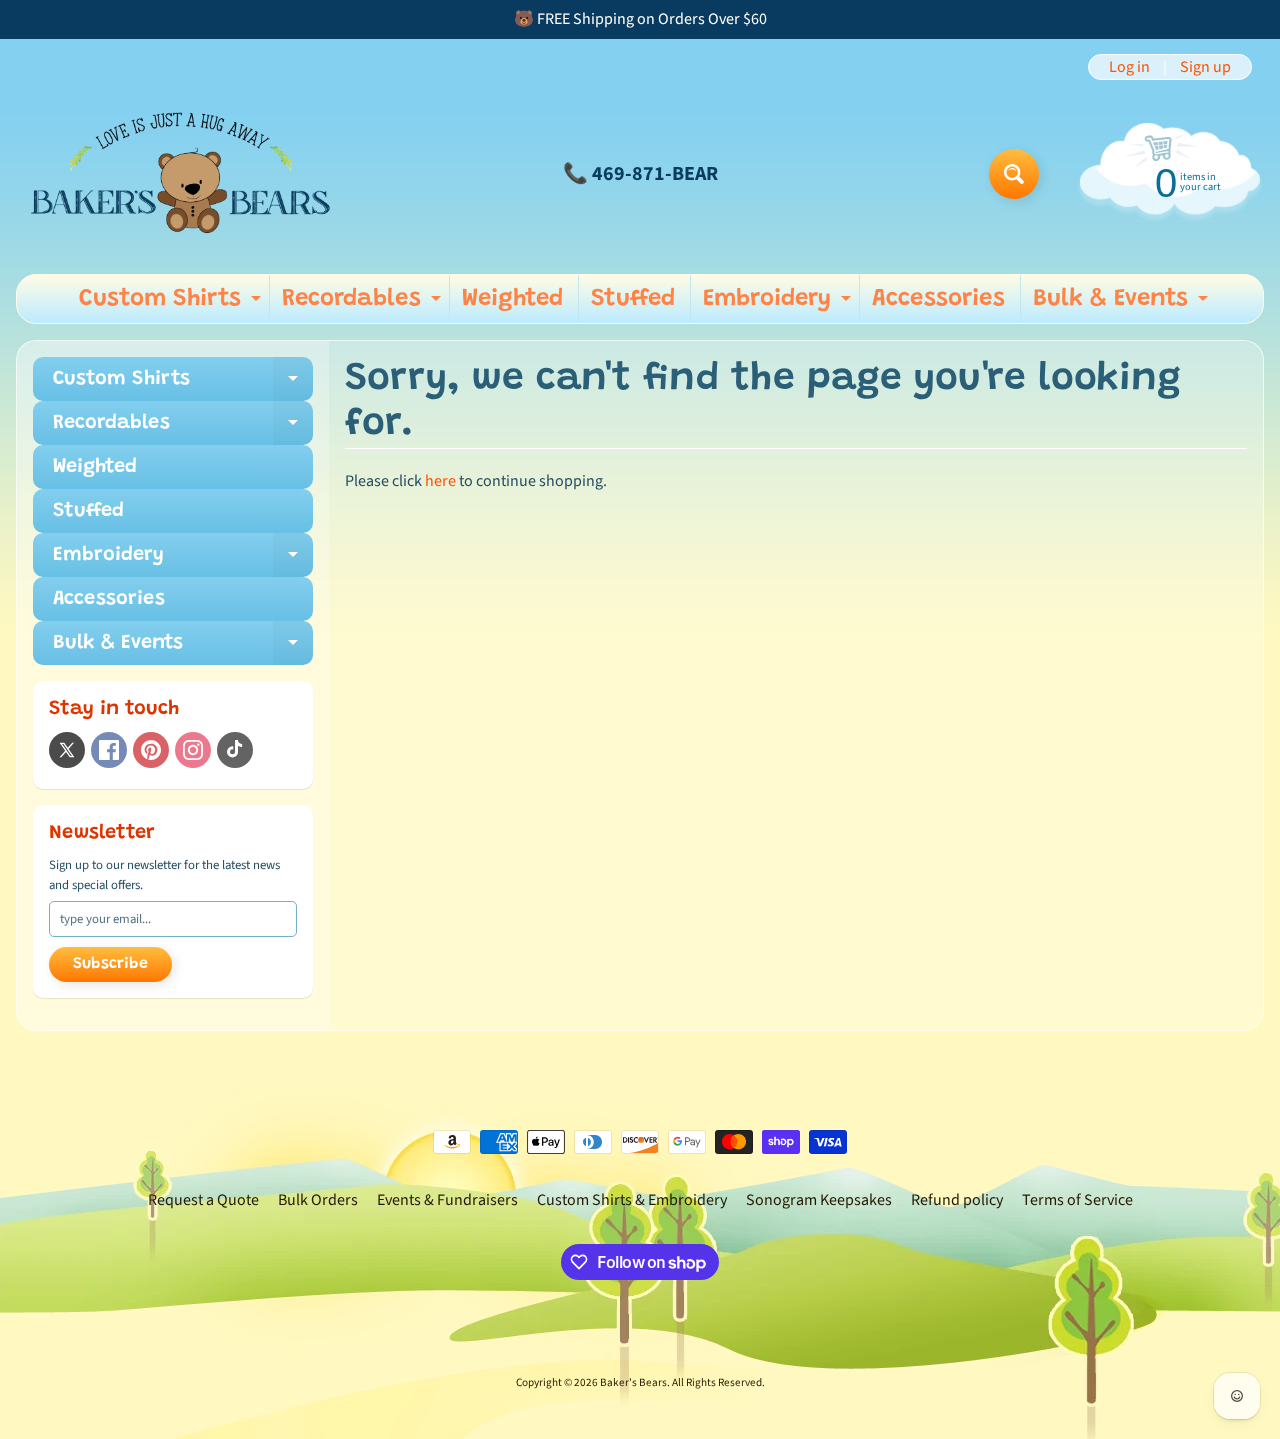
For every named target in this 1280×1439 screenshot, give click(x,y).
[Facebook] (109, 750)
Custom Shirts (172, 305)
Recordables (364, 305)
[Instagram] (193, 750)
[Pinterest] (151, 750)
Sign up (1205, 67)
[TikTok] (235, 750)
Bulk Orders (318, 1200)
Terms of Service (1077, 1200)
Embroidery (779, 305)
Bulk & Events (1123, 305)
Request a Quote (203, 1200)
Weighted (512, 299)
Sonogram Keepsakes (819, 1200)
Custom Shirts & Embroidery (632, 1200)
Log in (1129, 67)
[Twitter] (67, 750)
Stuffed (633, 299)
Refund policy (957, 1200)
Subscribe (110, 964)
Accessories (938, 299)
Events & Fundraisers (447, 1200)
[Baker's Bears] (181, 173)
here (440, 481)
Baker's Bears (633, 1382)
